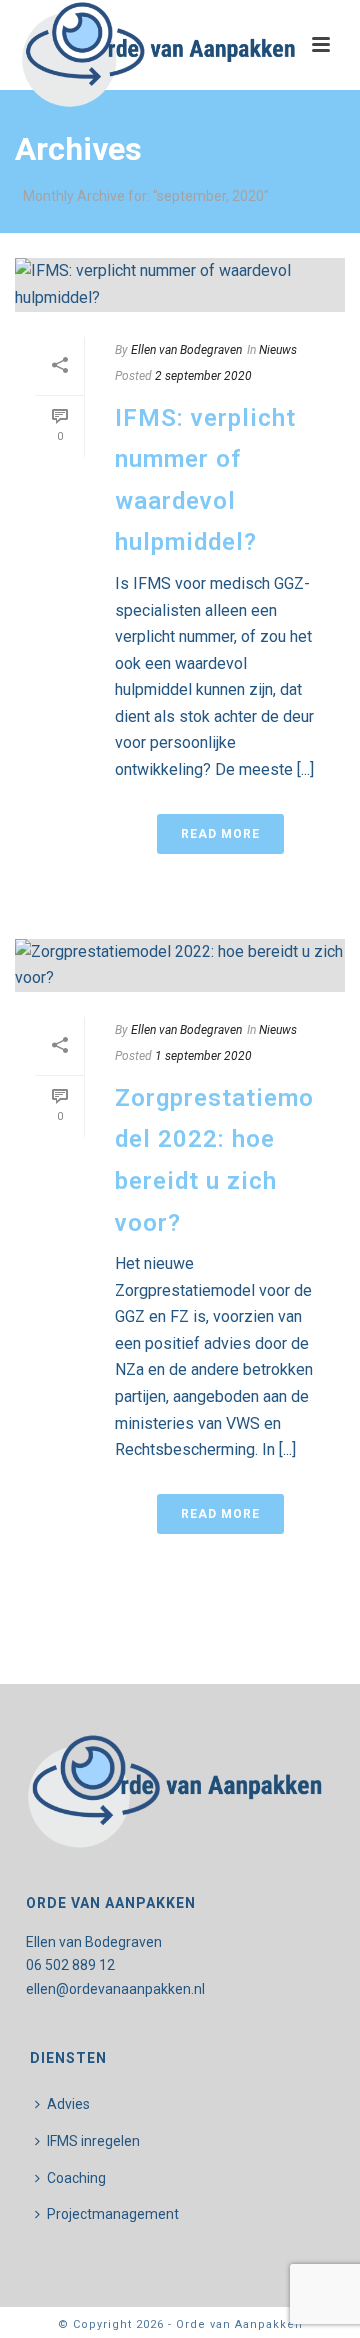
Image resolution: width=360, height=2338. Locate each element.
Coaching (76, 2178)
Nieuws (278, 350)
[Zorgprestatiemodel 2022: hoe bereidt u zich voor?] (180, 965)
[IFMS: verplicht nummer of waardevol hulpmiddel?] (180, 284)
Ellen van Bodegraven (186, 350)
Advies (68, 2104)
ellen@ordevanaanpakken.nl (115, 1989)
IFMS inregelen (93, 2141)
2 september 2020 (203, 376)
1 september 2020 (203, 1056)
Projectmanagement (113, 2214)
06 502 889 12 (70, 1965)
